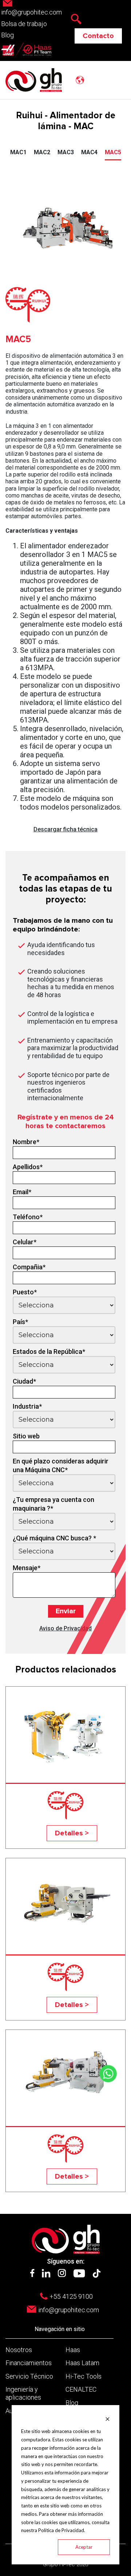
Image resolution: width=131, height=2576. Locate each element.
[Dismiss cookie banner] (108, 2419)
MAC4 (89, 152)
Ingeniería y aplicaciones (23, 2393)
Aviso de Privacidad (65, 1628)
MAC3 (66, 152)
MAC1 (18, 152)
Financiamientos (29, 2363)
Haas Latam (82, 2363)
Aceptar (84, 2547)
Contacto (98, 36)
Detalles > (72, 1833)
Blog (7, 35)
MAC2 (42, 152)
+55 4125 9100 (71, 2296)
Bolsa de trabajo (24, 24)
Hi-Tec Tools (84, 2376)
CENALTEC (81, 2389)
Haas (73, 2350)
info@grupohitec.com (69, 2310)
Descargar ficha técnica (65, 829)
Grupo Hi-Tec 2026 (65, 2564)
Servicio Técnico (29, 2376)
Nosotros (19, 2350)
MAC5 (113, 152)
